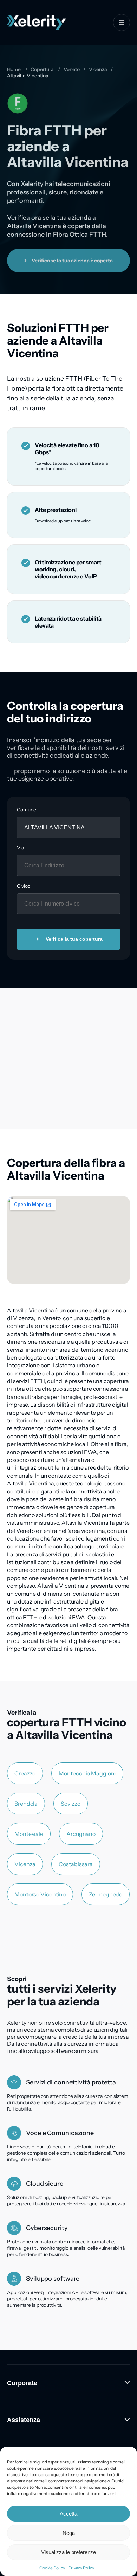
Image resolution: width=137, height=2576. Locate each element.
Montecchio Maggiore (87, 1773)
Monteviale (29, 1834)
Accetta (68, 2514)
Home (14, 69)
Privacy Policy (81, 2568)
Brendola (26, 1804)
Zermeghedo (106, 1894)
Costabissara (76, 1864)
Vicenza (98, 69)
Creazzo (25, 1773)
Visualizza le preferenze (68, 2552)
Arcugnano (81, 1834)
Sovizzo (70, 1804)
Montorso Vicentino (40, 1894)
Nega (69, 2533)
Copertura (42, 69)
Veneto (71, 69)
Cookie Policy (52, 2568)
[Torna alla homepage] (37, 23)
